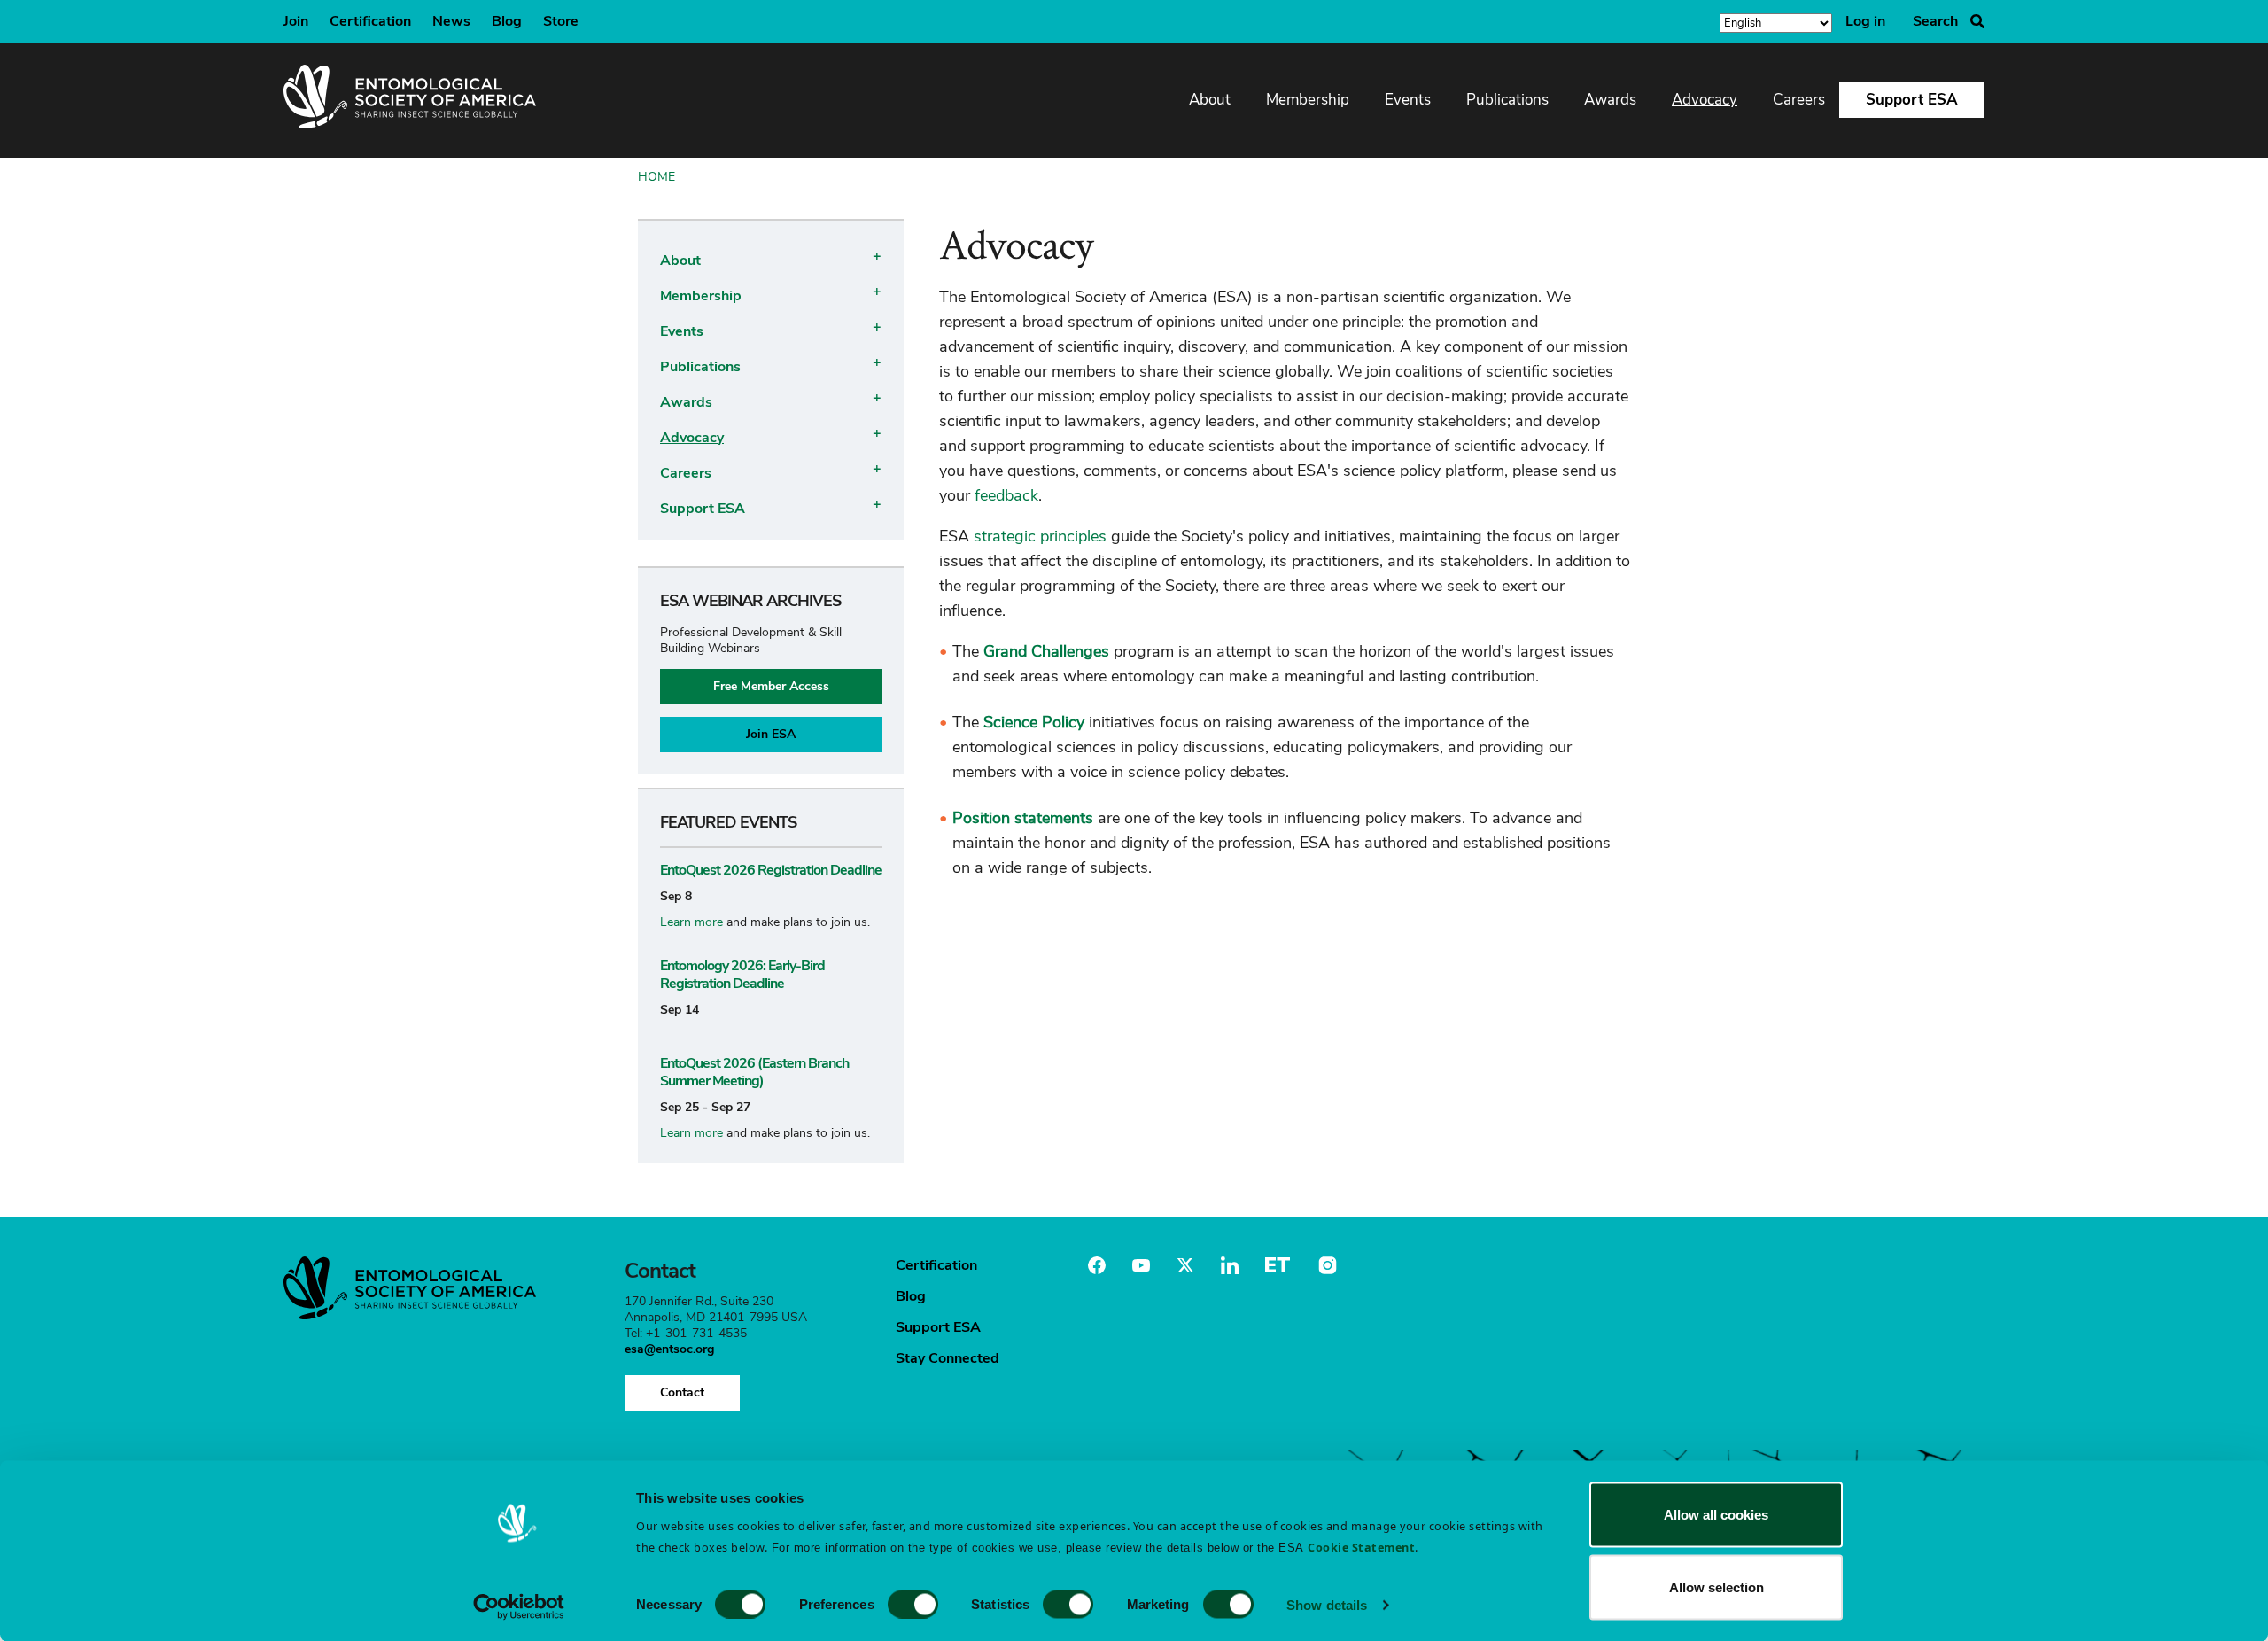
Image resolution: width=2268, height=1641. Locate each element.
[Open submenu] (874, 255)
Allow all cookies (1716, 1515)
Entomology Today (1278, 1265)
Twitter (1185, 1265)
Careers (1799, 100)
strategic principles (1040, 536)
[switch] (913, 1604)
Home (656, 177)
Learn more (691, 922)
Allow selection (1717, 1587)
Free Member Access (771, 686)
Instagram (1325, 1265)
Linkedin (1230, 1265)
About (1210, 100)
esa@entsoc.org (669, 1349)
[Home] (410, 100)
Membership (1308, 100)
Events (1408, 100)
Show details (1327, 1604)
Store (561, 21)
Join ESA (771, 734)
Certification (370, 21)
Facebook (1097, 1265)
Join (296, 21)
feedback (1006, 495)
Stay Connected (948, 1358)
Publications (1507, 100)
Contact (682, 1392)
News (451, 21)
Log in (1865, 21)
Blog (507, 21)
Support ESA (1912, 100)
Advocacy (1705, 100)
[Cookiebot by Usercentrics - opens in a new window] (519, 1606)
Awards (1610, 100)
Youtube (1141, 1265)
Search (1935, 21)
